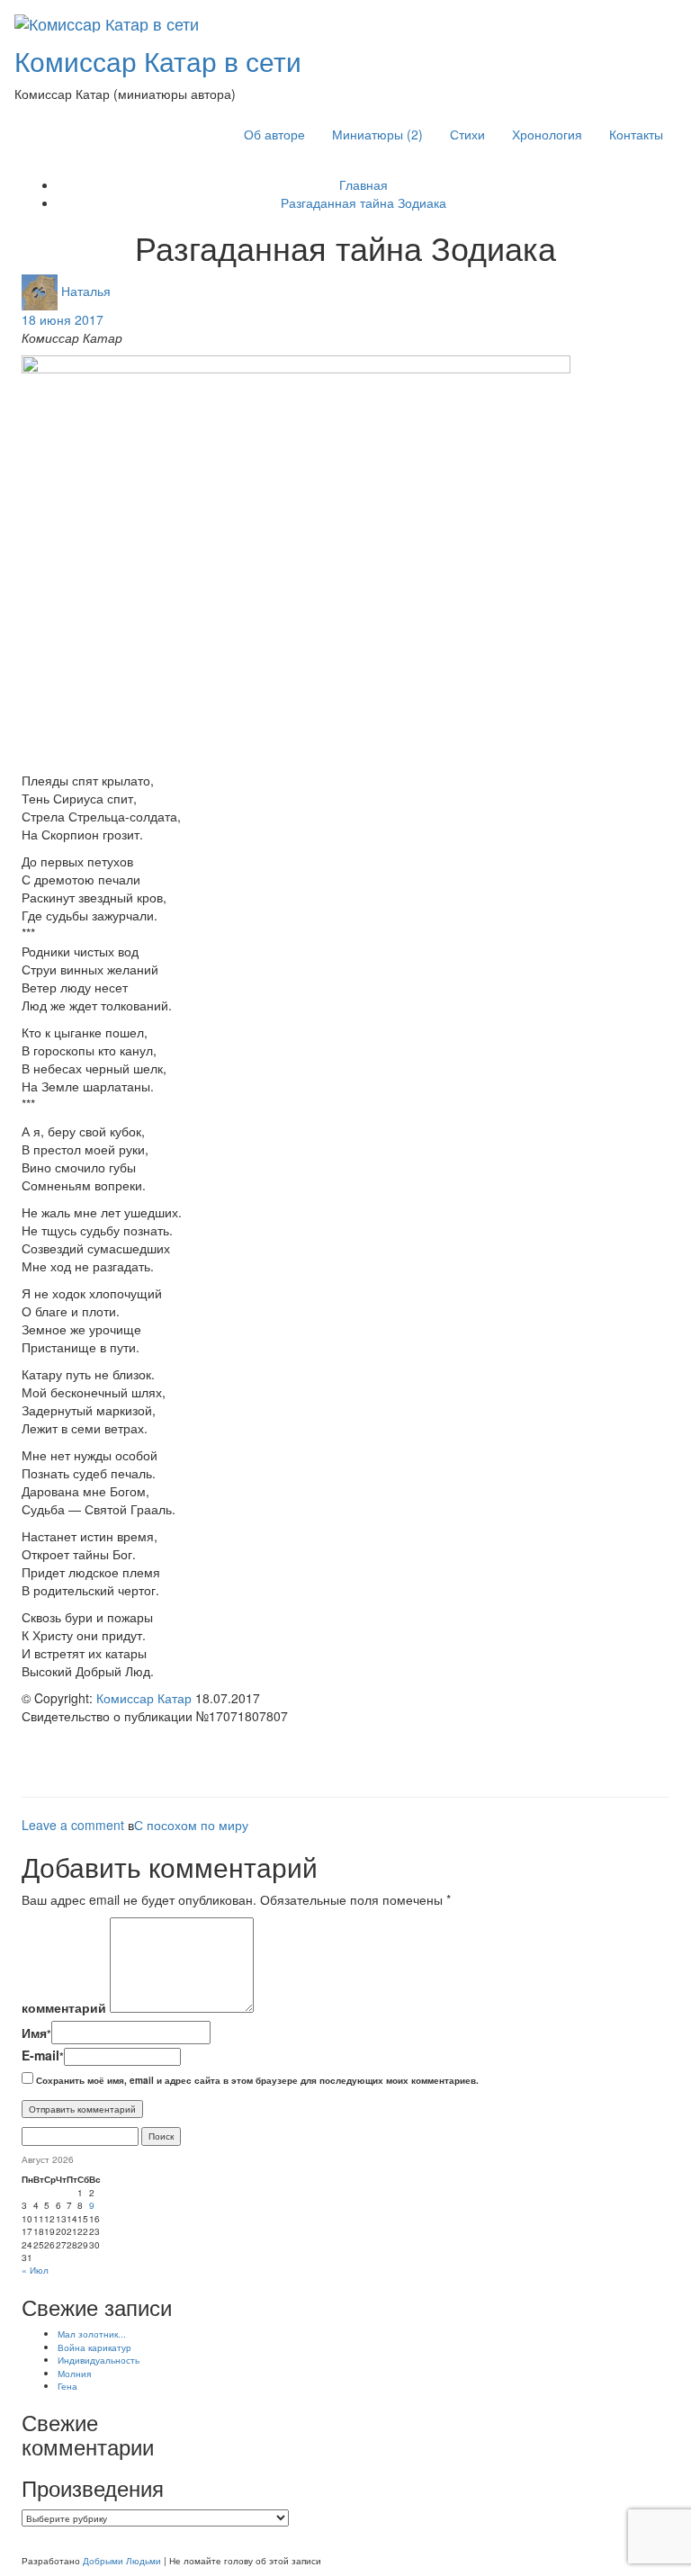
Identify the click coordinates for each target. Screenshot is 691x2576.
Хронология (547, 134)
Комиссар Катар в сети (158, 61)
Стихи (467, 134)
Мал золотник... (92, 2334)
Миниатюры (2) (377, 134)
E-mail (43, 2055)
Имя (36, 2033)
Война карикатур (94, 2347)
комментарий (64, 2007)
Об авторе (274, 134)
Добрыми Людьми (122, 2560)
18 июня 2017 (63, 319)
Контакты (636, 134)
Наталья (86, 290)
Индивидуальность (99, 2360)
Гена (67, 2386)
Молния (74, 2373)
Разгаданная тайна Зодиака (363, 202)
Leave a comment (73, 1825)
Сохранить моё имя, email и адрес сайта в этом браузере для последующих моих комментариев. (257, 2080)
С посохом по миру (191, 1825)
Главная (363, 184)
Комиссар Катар (144, 1698)
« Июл (35, 2270)
